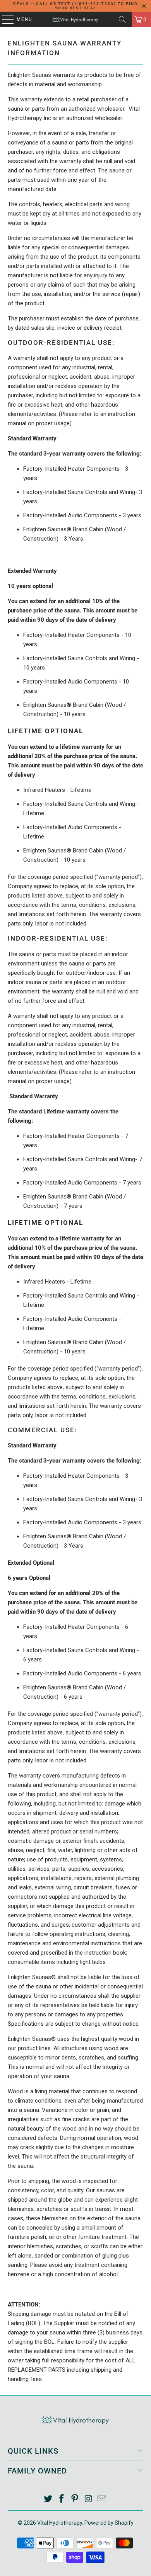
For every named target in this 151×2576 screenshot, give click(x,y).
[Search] (122, 19)
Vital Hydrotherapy (60, 2523)
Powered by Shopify (109, 2523)
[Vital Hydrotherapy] (76, 19)
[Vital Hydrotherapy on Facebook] (62, 2499)
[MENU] (4, 19)
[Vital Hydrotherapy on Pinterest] (75, 2499)
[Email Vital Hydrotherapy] (102, 2499)
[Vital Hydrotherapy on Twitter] (48, 2499)
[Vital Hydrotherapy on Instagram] (89, 2499)
